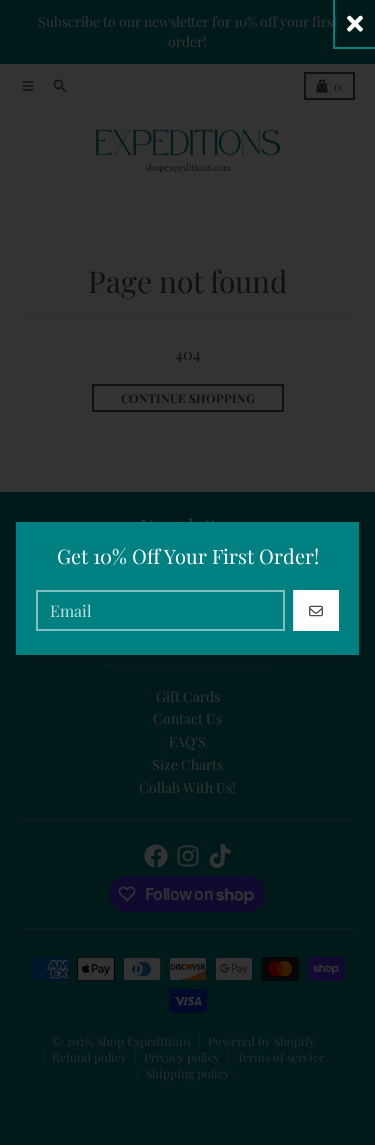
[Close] (355, 23)
